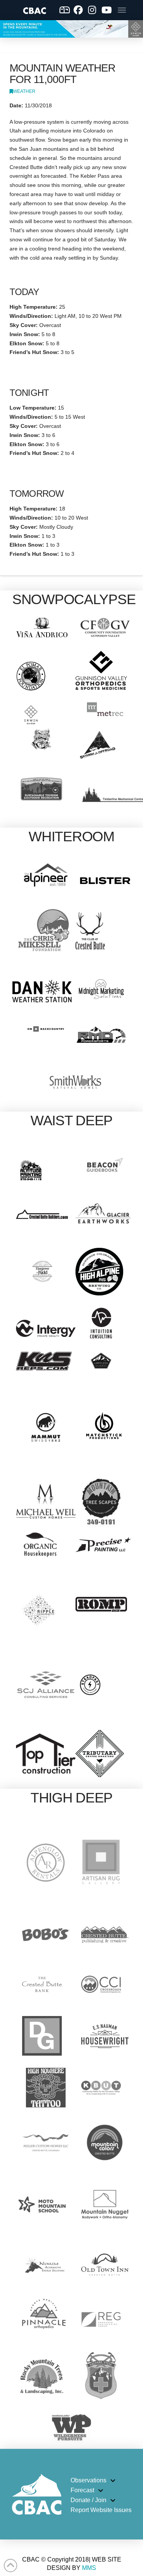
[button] (122, 10)
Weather (24, 91)
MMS (89, 2568)
